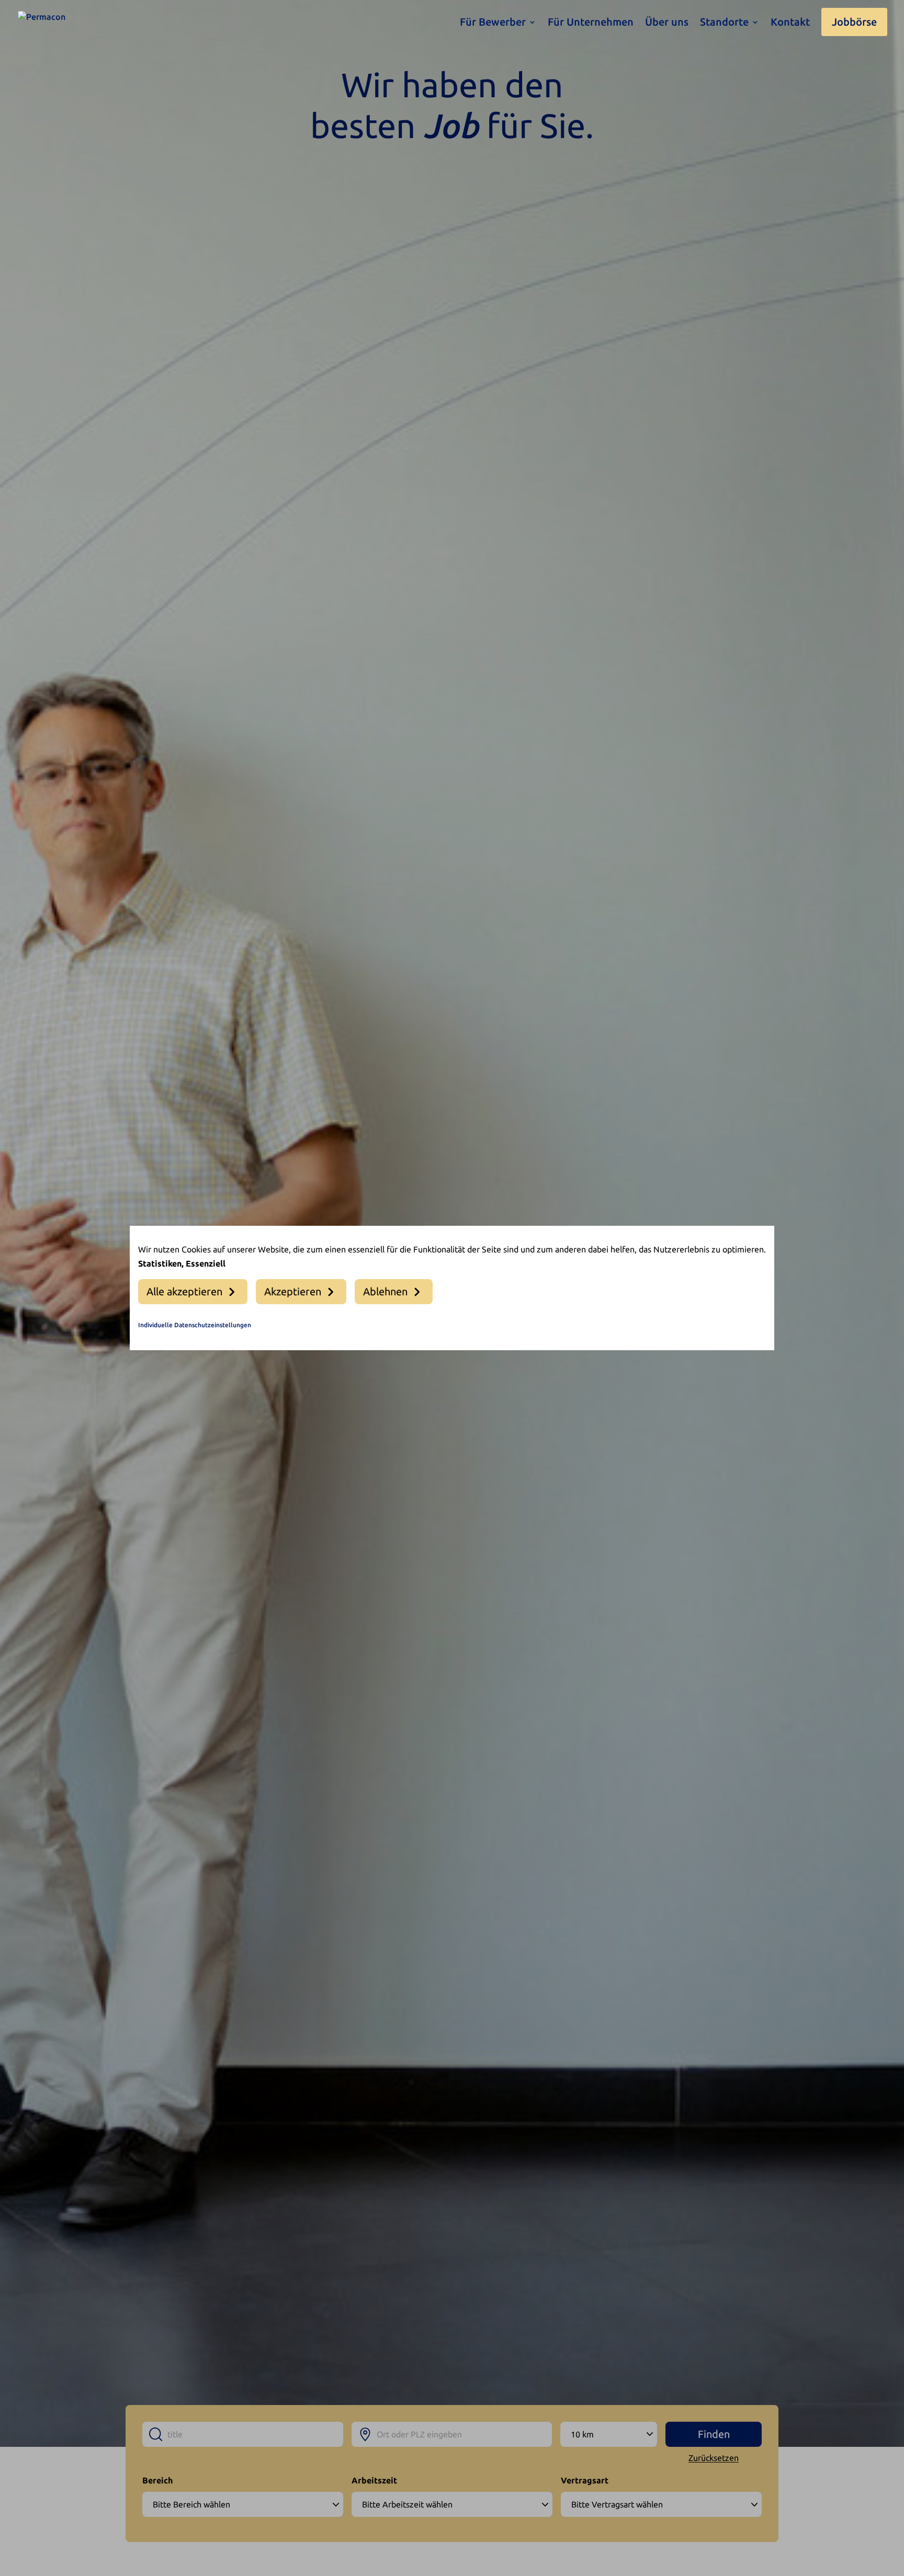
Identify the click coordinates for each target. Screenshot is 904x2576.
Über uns (667, 23)
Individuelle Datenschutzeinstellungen (195, 1325)
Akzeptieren (293, 1291)
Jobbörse (854, 22)
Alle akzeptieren (184, 1291)
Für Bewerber (493, 23)
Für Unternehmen (591, 23)
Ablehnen (385, 1291)
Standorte (724, 23)
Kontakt (790, 23)
